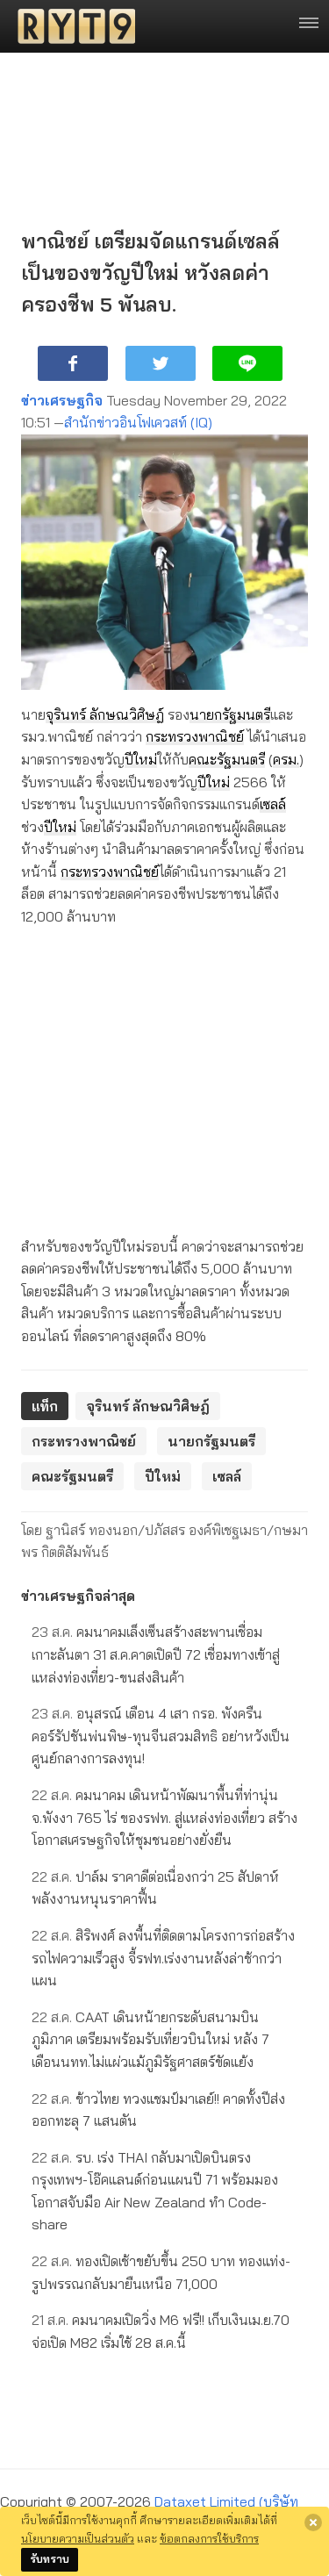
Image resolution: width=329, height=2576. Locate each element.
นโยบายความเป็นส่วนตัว (78, 2538)
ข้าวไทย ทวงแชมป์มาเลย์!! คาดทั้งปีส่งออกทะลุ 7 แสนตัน (158, 2110)
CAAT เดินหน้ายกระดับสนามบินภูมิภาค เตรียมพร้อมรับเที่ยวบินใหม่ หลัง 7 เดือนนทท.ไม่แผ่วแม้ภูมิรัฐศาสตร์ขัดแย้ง (150, 2039)
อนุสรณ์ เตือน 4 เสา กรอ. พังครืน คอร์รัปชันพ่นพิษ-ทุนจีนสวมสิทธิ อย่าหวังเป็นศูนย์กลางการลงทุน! (161, 1736)
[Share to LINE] (247, 363)
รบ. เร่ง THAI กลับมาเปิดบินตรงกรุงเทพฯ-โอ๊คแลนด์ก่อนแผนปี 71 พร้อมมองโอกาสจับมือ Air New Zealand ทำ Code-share (155, 2191)
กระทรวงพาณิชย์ (195, 736)
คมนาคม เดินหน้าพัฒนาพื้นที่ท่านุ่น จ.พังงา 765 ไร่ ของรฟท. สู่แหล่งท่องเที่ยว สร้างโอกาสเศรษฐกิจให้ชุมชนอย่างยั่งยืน (164, 1817)
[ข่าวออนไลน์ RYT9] (71, 26)
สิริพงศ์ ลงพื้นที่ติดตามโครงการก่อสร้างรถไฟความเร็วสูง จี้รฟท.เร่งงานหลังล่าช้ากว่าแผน (163, 1958)
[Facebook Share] (73, 363)
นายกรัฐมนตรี (230, 714)
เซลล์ (273, 804)
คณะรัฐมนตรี (227, 759)
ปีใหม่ (141, 759)
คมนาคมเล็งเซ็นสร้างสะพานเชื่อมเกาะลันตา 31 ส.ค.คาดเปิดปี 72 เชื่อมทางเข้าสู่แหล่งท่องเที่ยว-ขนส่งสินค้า (156, 1654)
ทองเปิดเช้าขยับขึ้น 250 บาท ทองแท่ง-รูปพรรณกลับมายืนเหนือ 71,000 (161, 2272)
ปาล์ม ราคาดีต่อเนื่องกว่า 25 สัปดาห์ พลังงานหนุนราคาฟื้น (155, 1888)
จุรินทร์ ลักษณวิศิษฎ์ (105, 714)
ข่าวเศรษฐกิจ (62, 400)
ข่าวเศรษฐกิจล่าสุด (78, 1596)
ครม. (286, 759)
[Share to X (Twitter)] (161, 363)
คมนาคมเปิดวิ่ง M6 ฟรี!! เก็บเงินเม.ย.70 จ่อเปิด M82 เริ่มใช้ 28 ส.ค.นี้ (161, 2331)
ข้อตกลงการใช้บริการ (209, 2538)
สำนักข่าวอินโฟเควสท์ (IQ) (138, 422)
